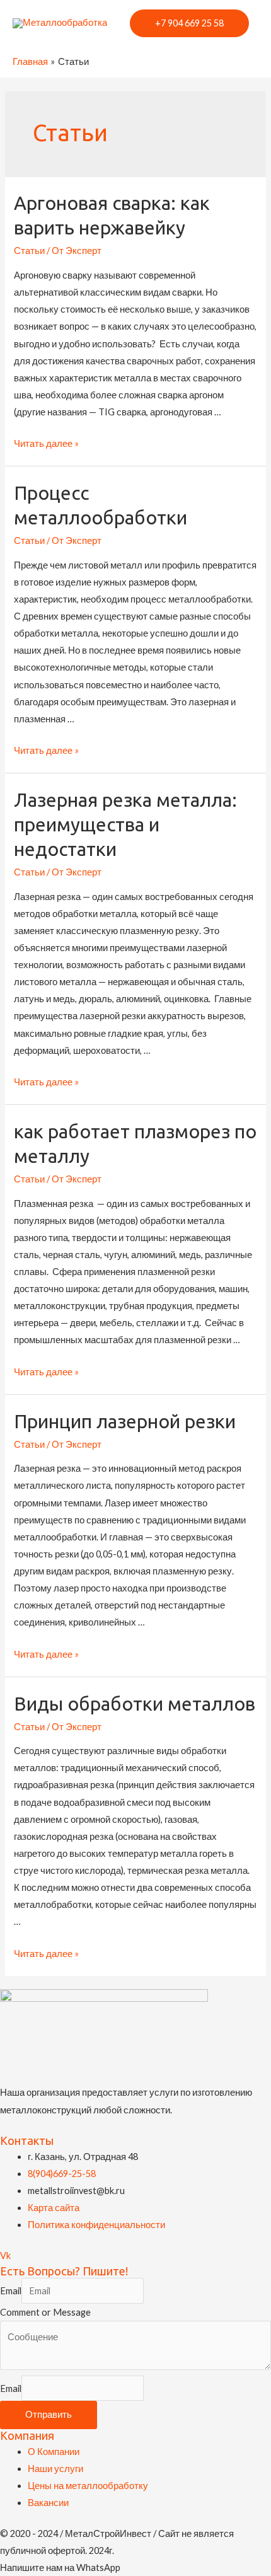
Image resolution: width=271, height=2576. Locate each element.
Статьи (29, 251)
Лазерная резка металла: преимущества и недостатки (125, 824)
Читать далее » (46, 443)
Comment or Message (45, 2312)
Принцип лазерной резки (125, 1421)
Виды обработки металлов (135, 1704)
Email (11, 2291)
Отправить (49, 2414)
